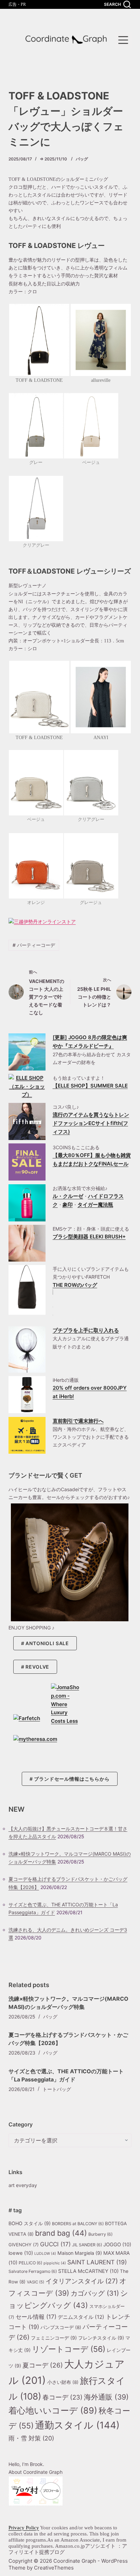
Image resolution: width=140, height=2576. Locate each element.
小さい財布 (63, 2382)
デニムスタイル (81, 2317)
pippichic (55, 2263)
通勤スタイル (77, 2425)
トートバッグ (57, 2089)
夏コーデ (43, 2365)
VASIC (36, 2282)
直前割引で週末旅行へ (78, 1421)
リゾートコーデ (69, 2349)
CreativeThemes (54, 2568)
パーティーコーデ (34, 945)
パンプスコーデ (61, 2327)
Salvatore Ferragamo (33, 2271)
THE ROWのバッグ (75, 1285)
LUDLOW (45, 2254)
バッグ (82, 159)
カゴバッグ (95, 2293)
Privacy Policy (24, 2528)
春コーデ (63, 2397)
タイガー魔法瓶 (95, 1205)
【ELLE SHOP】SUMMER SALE (90, 1086)
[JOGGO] (27, 1052)
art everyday (23, 2185)
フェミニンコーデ (54, 2338)
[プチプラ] (27, 1349)
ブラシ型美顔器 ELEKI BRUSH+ (89, 1237)
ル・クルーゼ (68, 1196)
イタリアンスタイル (82, 2281)
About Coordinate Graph (36, 2472)
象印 (68, 1205)
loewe (21, 2253)
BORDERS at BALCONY (78, 2224)
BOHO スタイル (30, 2223)
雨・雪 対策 (31, 2438)
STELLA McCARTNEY (88, 2271)
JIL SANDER (87, 2245)
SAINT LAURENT (97, 2262)
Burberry (100, 2234)
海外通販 (106, 2397)
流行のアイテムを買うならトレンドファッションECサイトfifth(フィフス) (91, 1123)
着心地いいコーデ (53, 2410)
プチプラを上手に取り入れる (86, 1330)
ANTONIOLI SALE (47, 1643)
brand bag (61, 2233)
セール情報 (36, 2317)
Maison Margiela (80, 2253)
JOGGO (117, 2245)
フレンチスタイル (101, 2338)
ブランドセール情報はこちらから (72, 1779)
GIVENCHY (24, 2245)
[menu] (123, 40)
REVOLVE (37, 1667)
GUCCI (55, 2244)
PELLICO (30, 2263)
